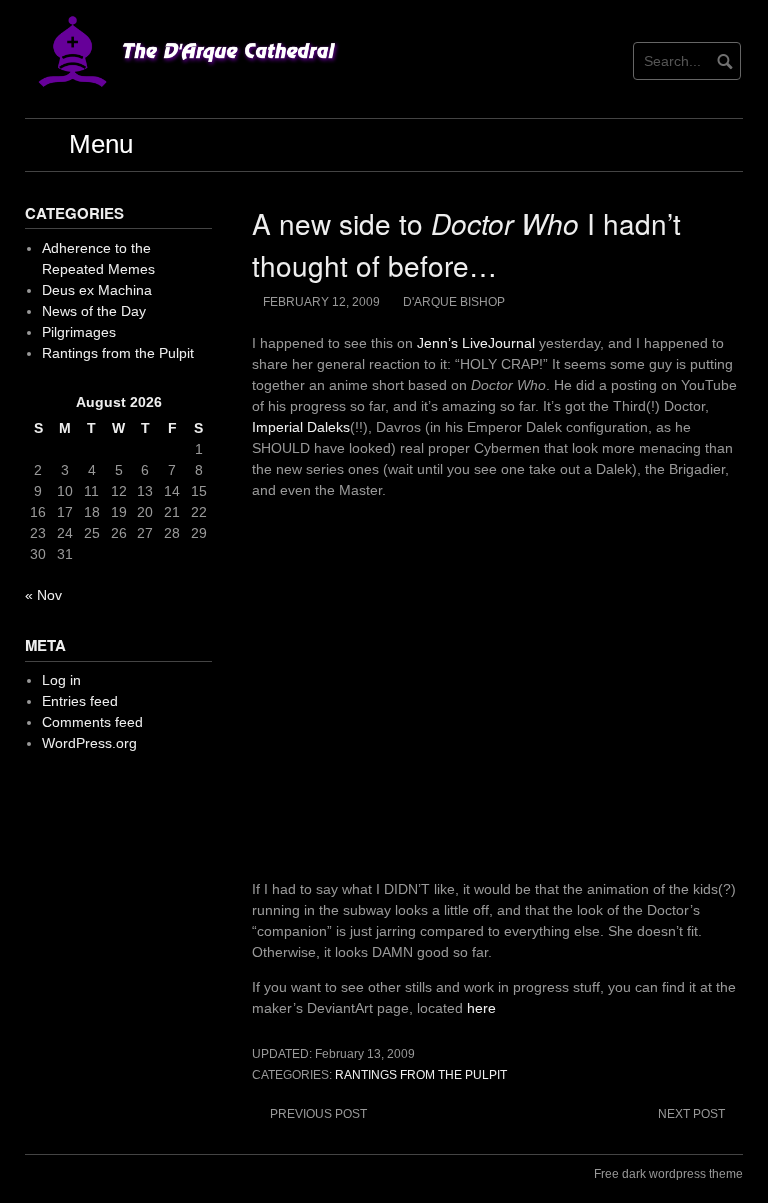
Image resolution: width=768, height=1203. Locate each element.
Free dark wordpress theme (668, 1174)
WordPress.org (89, 743)
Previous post (318, 1114)
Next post (691, 1114)
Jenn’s (437, 343)
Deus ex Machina (97, 290)
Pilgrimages (79, 332)
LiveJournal (498, 343)
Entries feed (80, 701)
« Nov (43, 595)
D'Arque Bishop (454, 302)
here (481, 1008)
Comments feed (92, 722)
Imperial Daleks (301, 427)
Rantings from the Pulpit (421, 1075)
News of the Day (94, 311)
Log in (61, 680)
